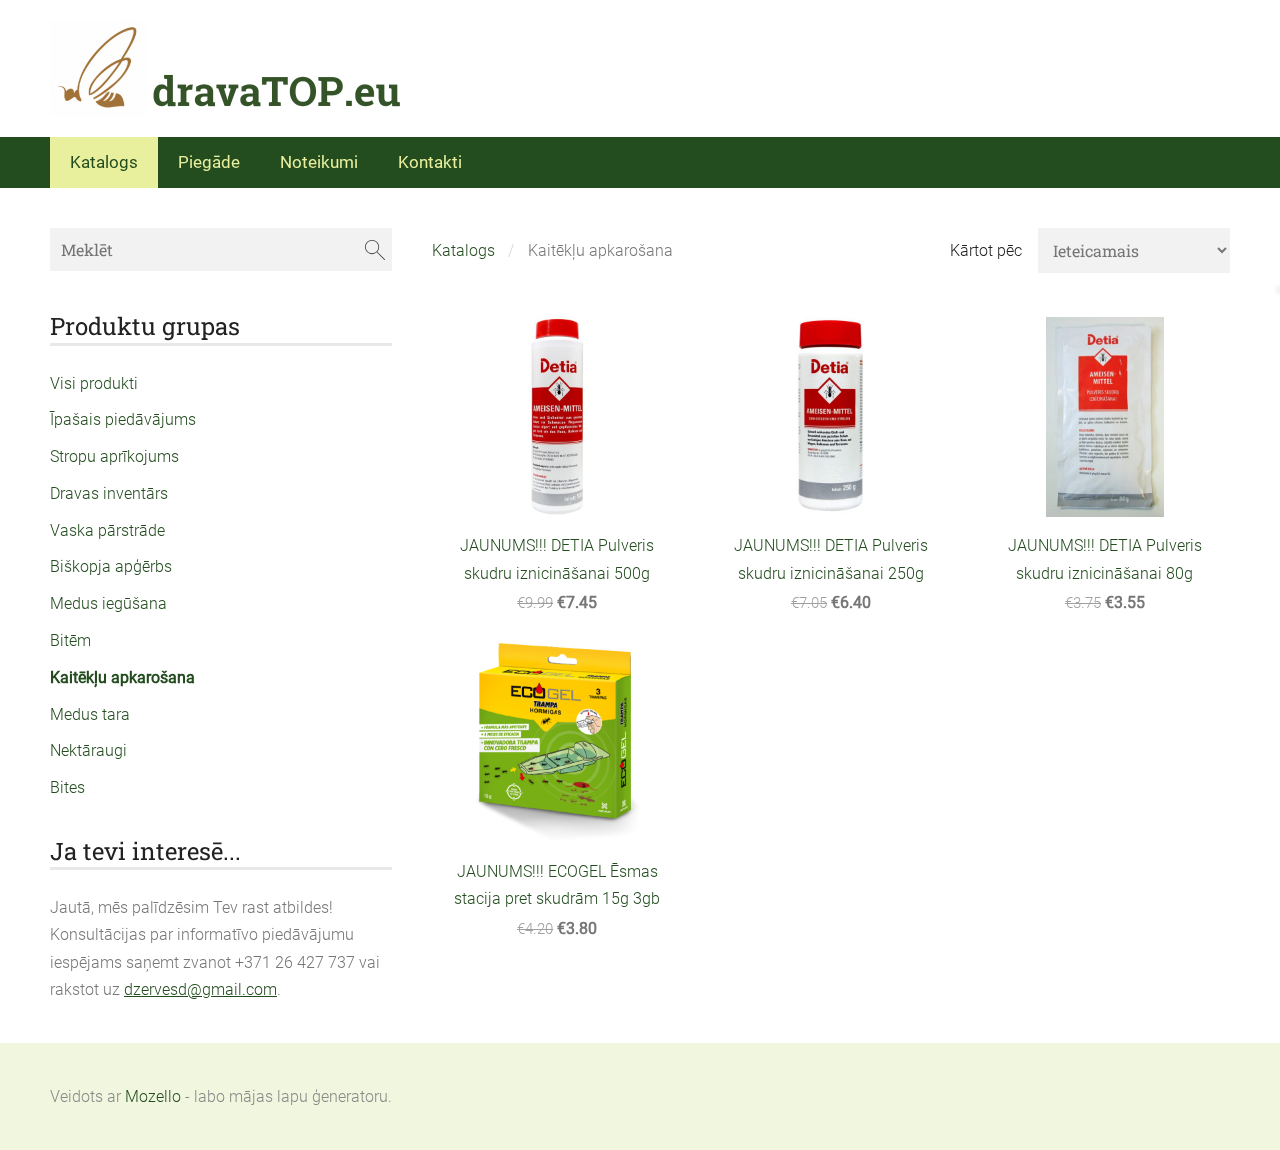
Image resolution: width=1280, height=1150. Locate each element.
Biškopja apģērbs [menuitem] (111, 566)
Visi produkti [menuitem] (94, 383)
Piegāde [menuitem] (209, 162)
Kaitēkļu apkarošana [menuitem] (122, 677)
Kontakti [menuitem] (430, 162)
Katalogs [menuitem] (104, 162)
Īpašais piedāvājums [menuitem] (123, 419)
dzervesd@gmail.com (200, 989)
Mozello (153, 1096)
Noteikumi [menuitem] (319, 162)
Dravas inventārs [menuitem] (109, 493)
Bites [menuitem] (67, 787)
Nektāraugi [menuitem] (88, 750)
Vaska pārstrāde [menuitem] (107, 530)
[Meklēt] (375, 249)
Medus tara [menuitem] (90, 714)
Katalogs (463, 250)
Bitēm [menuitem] (70, 640)
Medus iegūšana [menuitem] (108, 603)
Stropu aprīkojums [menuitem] (114, 456)
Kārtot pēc (986, 250)
